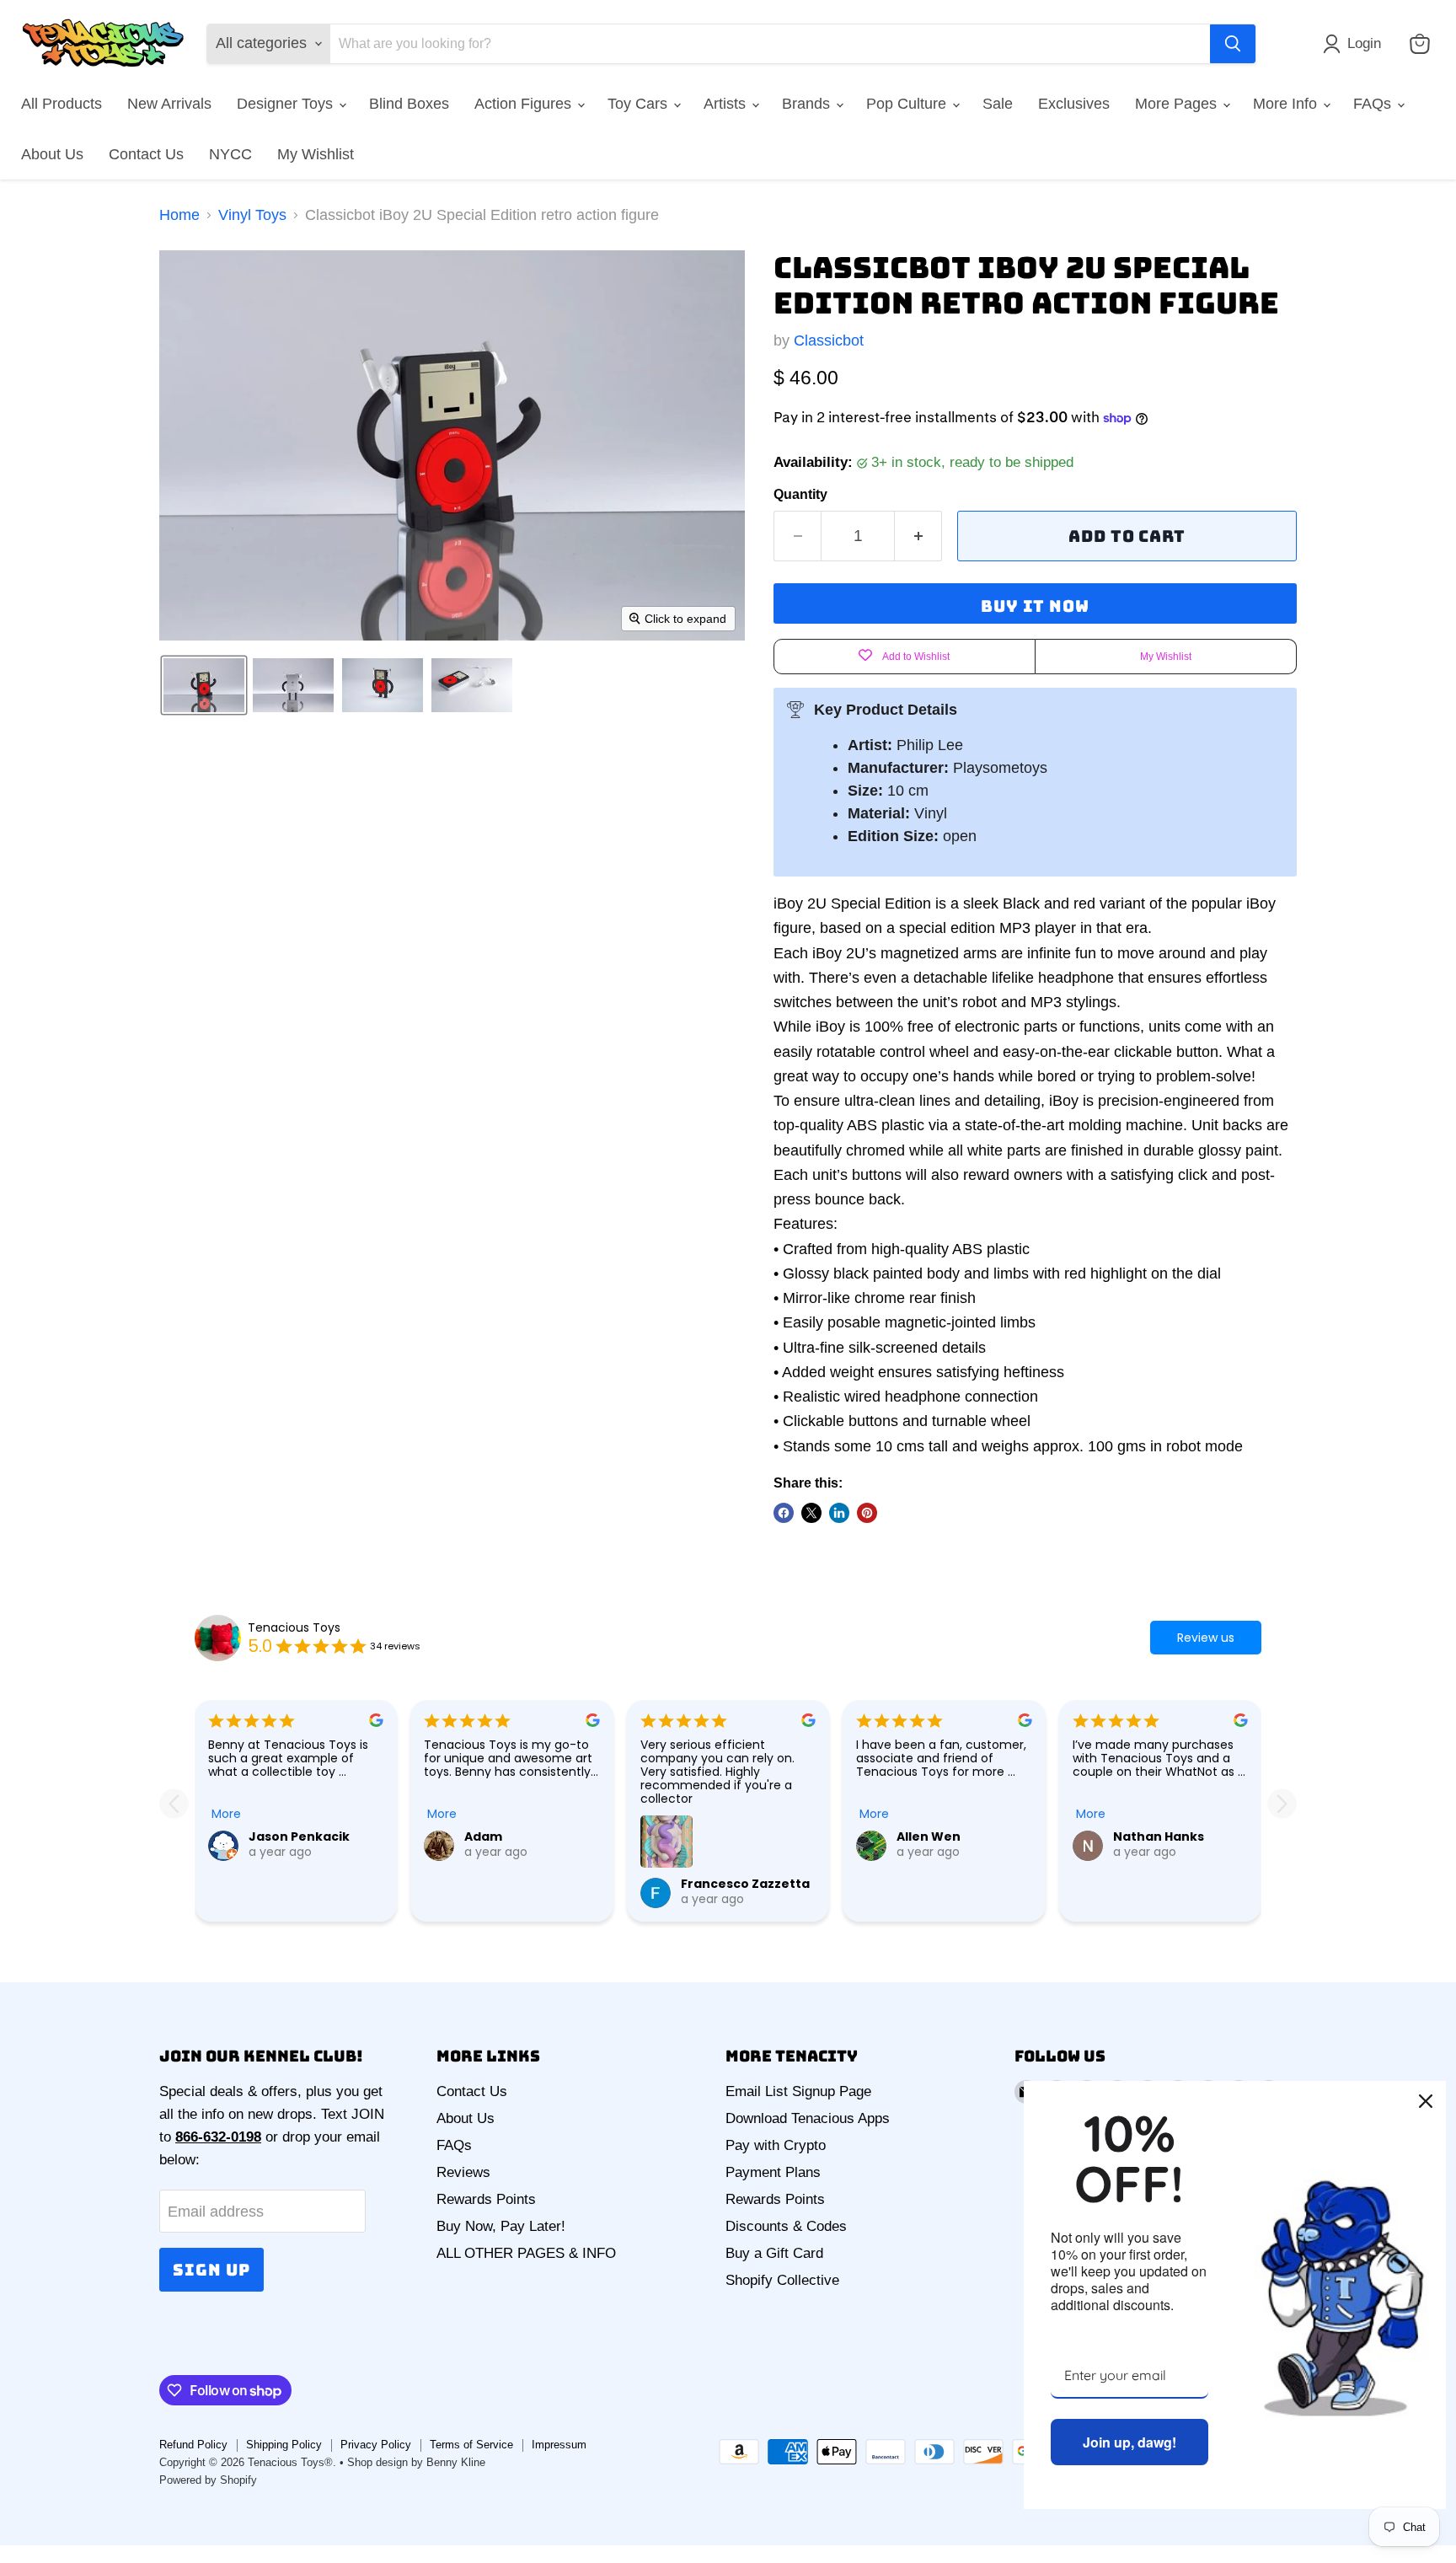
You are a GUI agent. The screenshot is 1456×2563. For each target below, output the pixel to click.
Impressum (559, 2445)
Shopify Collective (782, 2280)
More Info (1287, 104)
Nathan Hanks (1159, 1836)
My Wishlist (316, 154)
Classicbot (829, 340)
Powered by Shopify (208, 2480)
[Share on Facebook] (784, 1513)
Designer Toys (287, 104)
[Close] (1426, 2101)
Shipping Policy (284, 2445)
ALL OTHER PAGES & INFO (526, 2253)
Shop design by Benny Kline (416, 2462)
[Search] (1233, 44)
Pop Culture (908, 104)
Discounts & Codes (786, 2226)
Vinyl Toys (252, 215)
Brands (808, 104)
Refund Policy (193, 2445)
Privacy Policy (376, 2445)
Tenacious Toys (294, 1627)
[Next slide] (1282, 1804)
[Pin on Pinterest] (867, 1513)
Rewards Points (486, 2199)
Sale (998, 104)
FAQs (1374, 104)
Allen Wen (929, 1836)
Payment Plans (773, 2172)
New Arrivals (169, 104)
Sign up (211, 2270)
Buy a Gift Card (774, 2253)
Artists (727, 104)
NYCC (230, 154)
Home (179, 215)
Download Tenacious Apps (808, 2118)
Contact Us (146, 154)
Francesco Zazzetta (745, 1884)
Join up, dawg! (1129, 2442)
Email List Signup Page (798, 2091)
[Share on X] (811, 1513)
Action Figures (525, 104)
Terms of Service (471, 2445)
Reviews (463, 2172)
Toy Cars (640, 104)
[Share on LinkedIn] (839, 1513)
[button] (1356, 44)
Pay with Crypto (776, 2145)
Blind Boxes (409, 104)
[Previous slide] (174, 1804)
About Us (52, 154)
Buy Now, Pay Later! (501, 2226)
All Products (62, 104)
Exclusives (1074, 104)
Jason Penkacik (299, 1836)
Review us (1206, 1638)
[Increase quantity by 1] (918, 536)
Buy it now (1036, 606)
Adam (483, 1836)
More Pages (1178, 104)
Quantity (800, 494)
